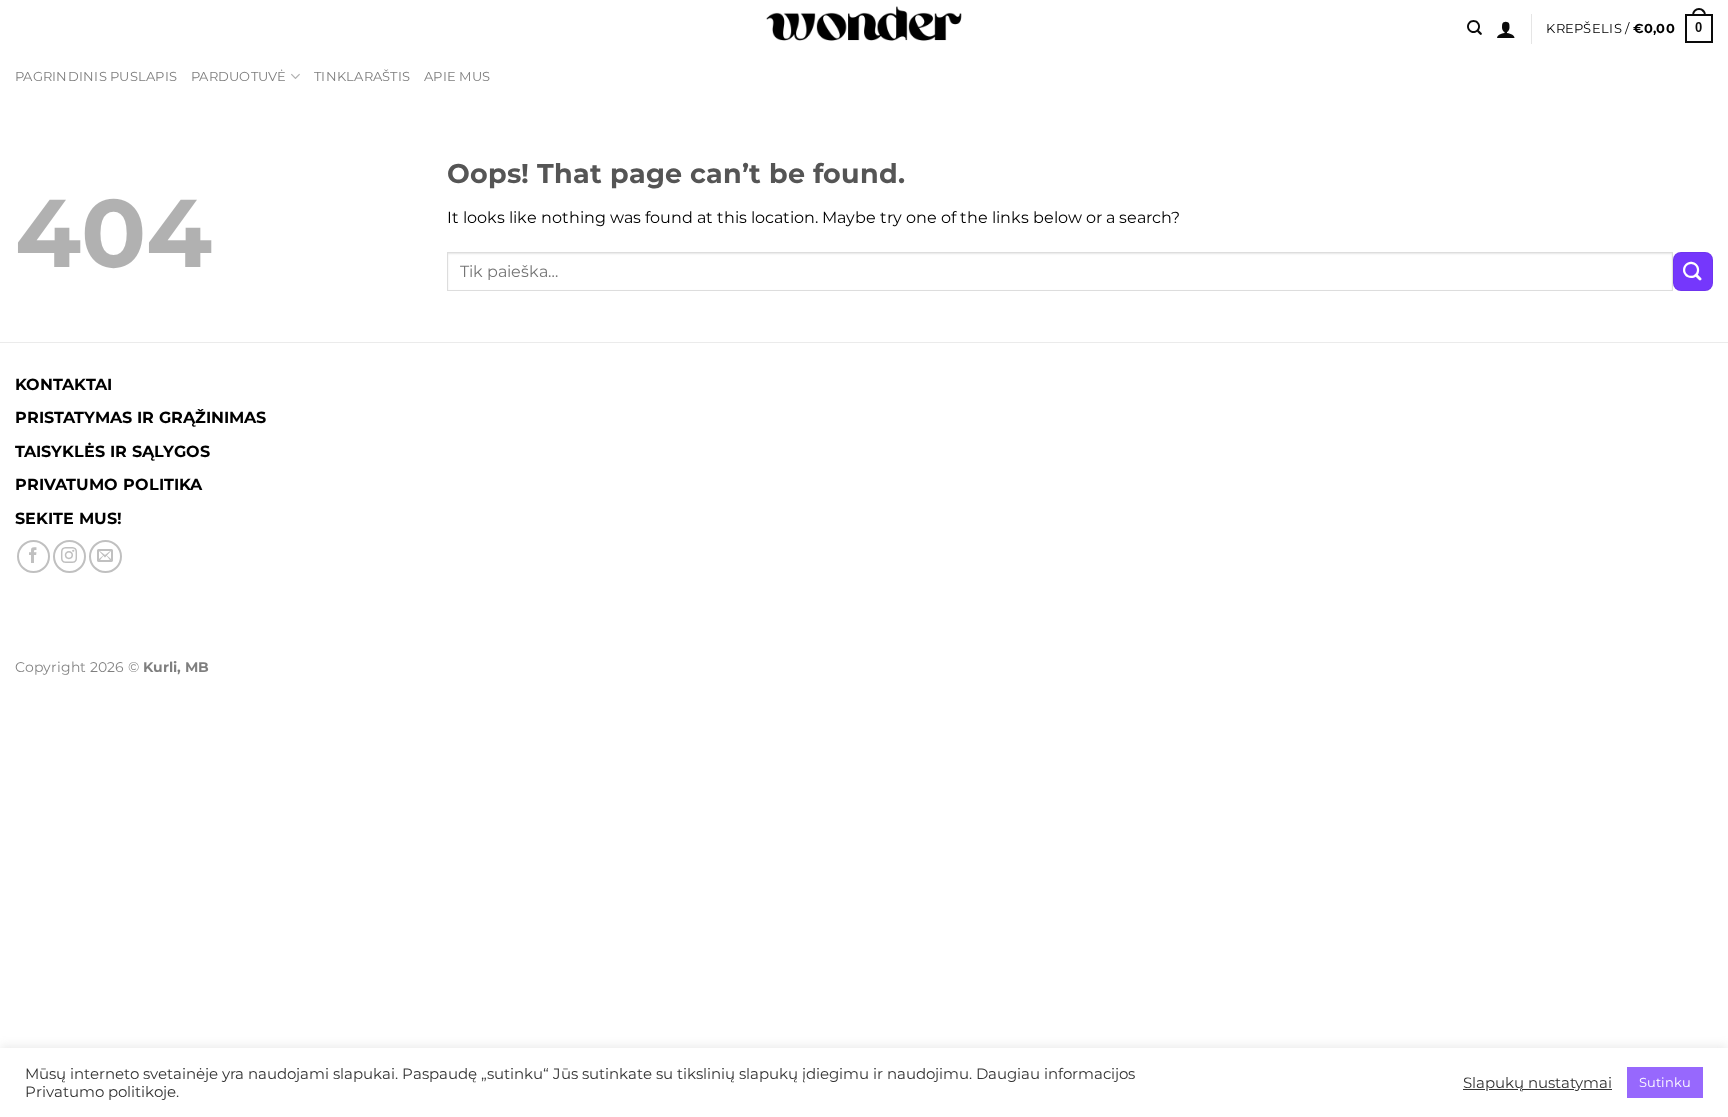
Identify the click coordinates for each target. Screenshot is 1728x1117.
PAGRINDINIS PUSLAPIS (96, 76)
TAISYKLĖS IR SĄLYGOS (112, 451)
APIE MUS (457, 76)
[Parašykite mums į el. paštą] (105, 556)
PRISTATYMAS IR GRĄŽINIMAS (140, 417)
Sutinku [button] (1665, 1082)
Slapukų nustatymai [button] (1537, 1083)
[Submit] (1693, 271)
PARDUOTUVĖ (239, 76)
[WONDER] (864, 28)
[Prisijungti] (1506, 29)
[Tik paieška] (1474, 28)
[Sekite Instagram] (69, 556)
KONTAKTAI (63, 384)
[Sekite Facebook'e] (33, 556)
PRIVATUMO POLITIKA (108, 484)
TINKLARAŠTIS (362, 76)
